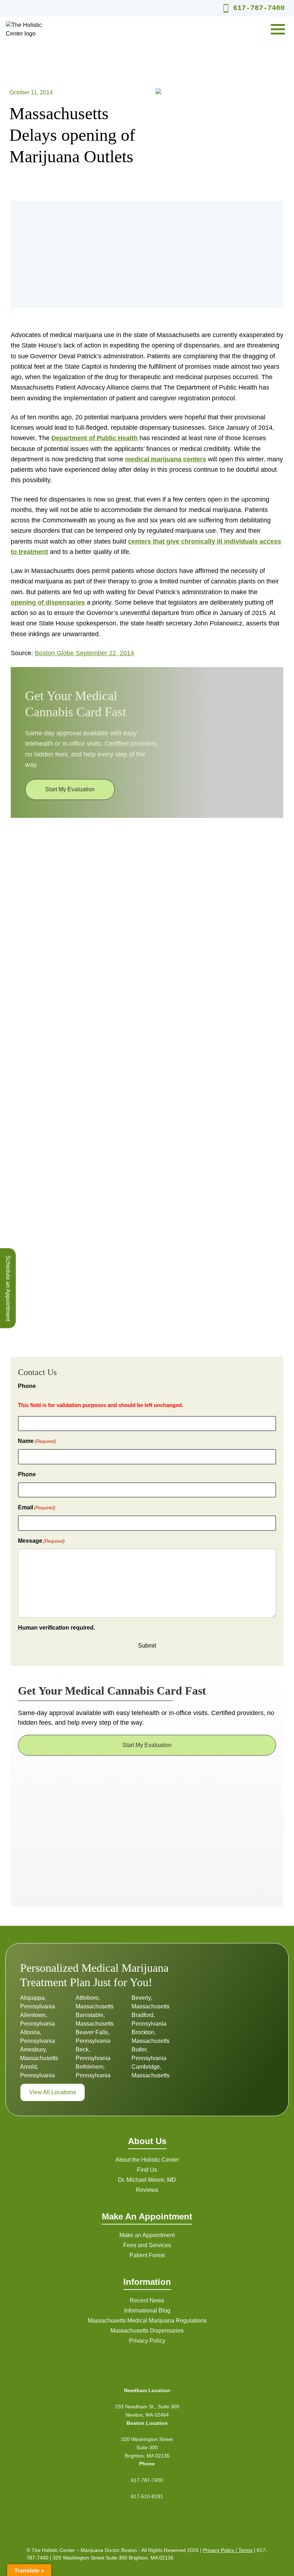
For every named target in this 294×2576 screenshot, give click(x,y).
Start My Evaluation (70, 789)
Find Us (147, 2170)
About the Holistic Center (147, 2160)
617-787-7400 (259, 8)
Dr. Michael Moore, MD (147, 2180)
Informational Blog (147, 2311)
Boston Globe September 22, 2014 (84, 653)
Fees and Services (147, 2245)
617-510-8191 (147, 2496)
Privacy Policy (147, 2341)
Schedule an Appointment (8, 1288)
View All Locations (53, 2092)
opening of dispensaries (48, 602)
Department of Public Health (94, 438)
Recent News (147, 2300)
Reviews (147, 2190)
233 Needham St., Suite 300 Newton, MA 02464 (147, 2411)
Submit (147, 1646)
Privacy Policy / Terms (228, 2550)
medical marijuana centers (166, 459)
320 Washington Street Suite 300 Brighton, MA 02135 (147, 2447)
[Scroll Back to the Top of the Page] (277, 2559)
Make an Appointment (147, 2235)
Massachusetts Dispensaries (147, 2331)
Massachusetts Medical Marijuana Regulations (147, 2321)
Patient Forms (147, 2255)
